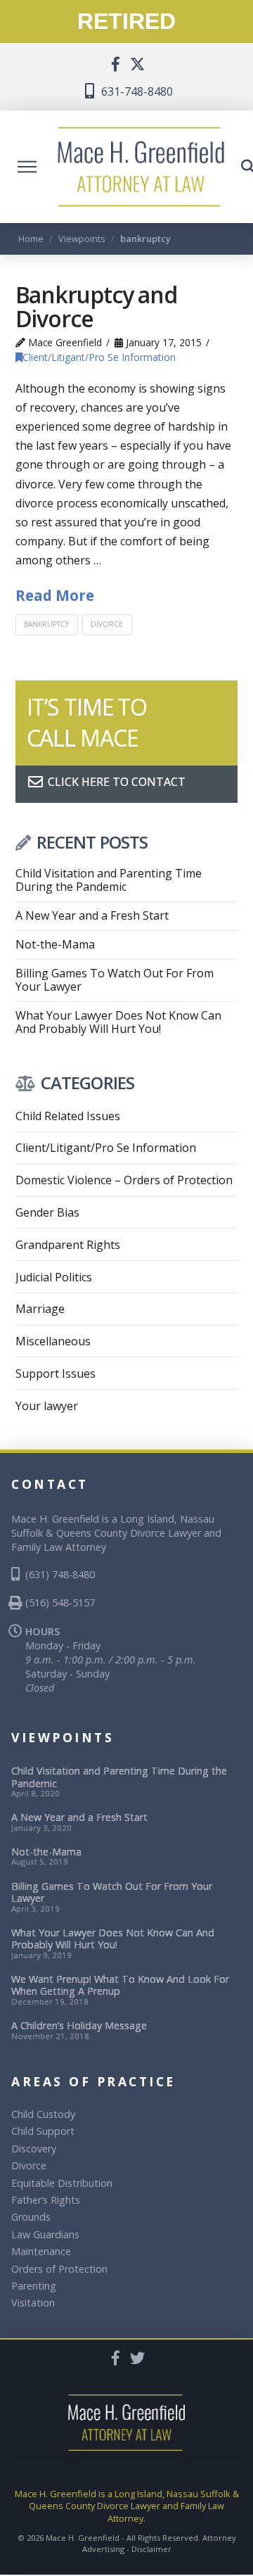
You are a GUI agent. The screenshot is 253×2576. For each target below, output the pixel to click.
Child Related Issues (68, 1116)
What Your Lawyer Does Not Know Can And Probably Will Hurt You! (118, 1022)
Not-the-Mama (55, 945)
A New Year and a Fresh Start (92, 916)
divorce (107, 624)
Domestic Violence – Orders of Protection (124, 1180)
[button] (27, 167)
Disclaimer (151, 2549)
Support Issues (56, 1373)
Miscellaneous (53, 1341)
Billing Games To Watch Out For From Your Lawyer (115, 980)
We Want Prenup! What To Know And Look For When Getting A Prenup (120, 1985)
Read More (55, 595)
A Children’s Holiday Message (79, 2025)
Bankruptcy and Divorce (96, 306)
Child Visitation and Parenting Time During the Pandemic (109, 880)
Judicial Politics (54, 1277)
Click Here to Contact (115, 782)
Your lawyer (47, 1406)
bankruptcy (46, 624)
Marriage (40, 1309)
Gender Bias (47, 1212)
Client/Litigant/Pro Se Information (99, 357)
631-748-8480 (136, 91)
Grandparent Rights (68, 1245)
